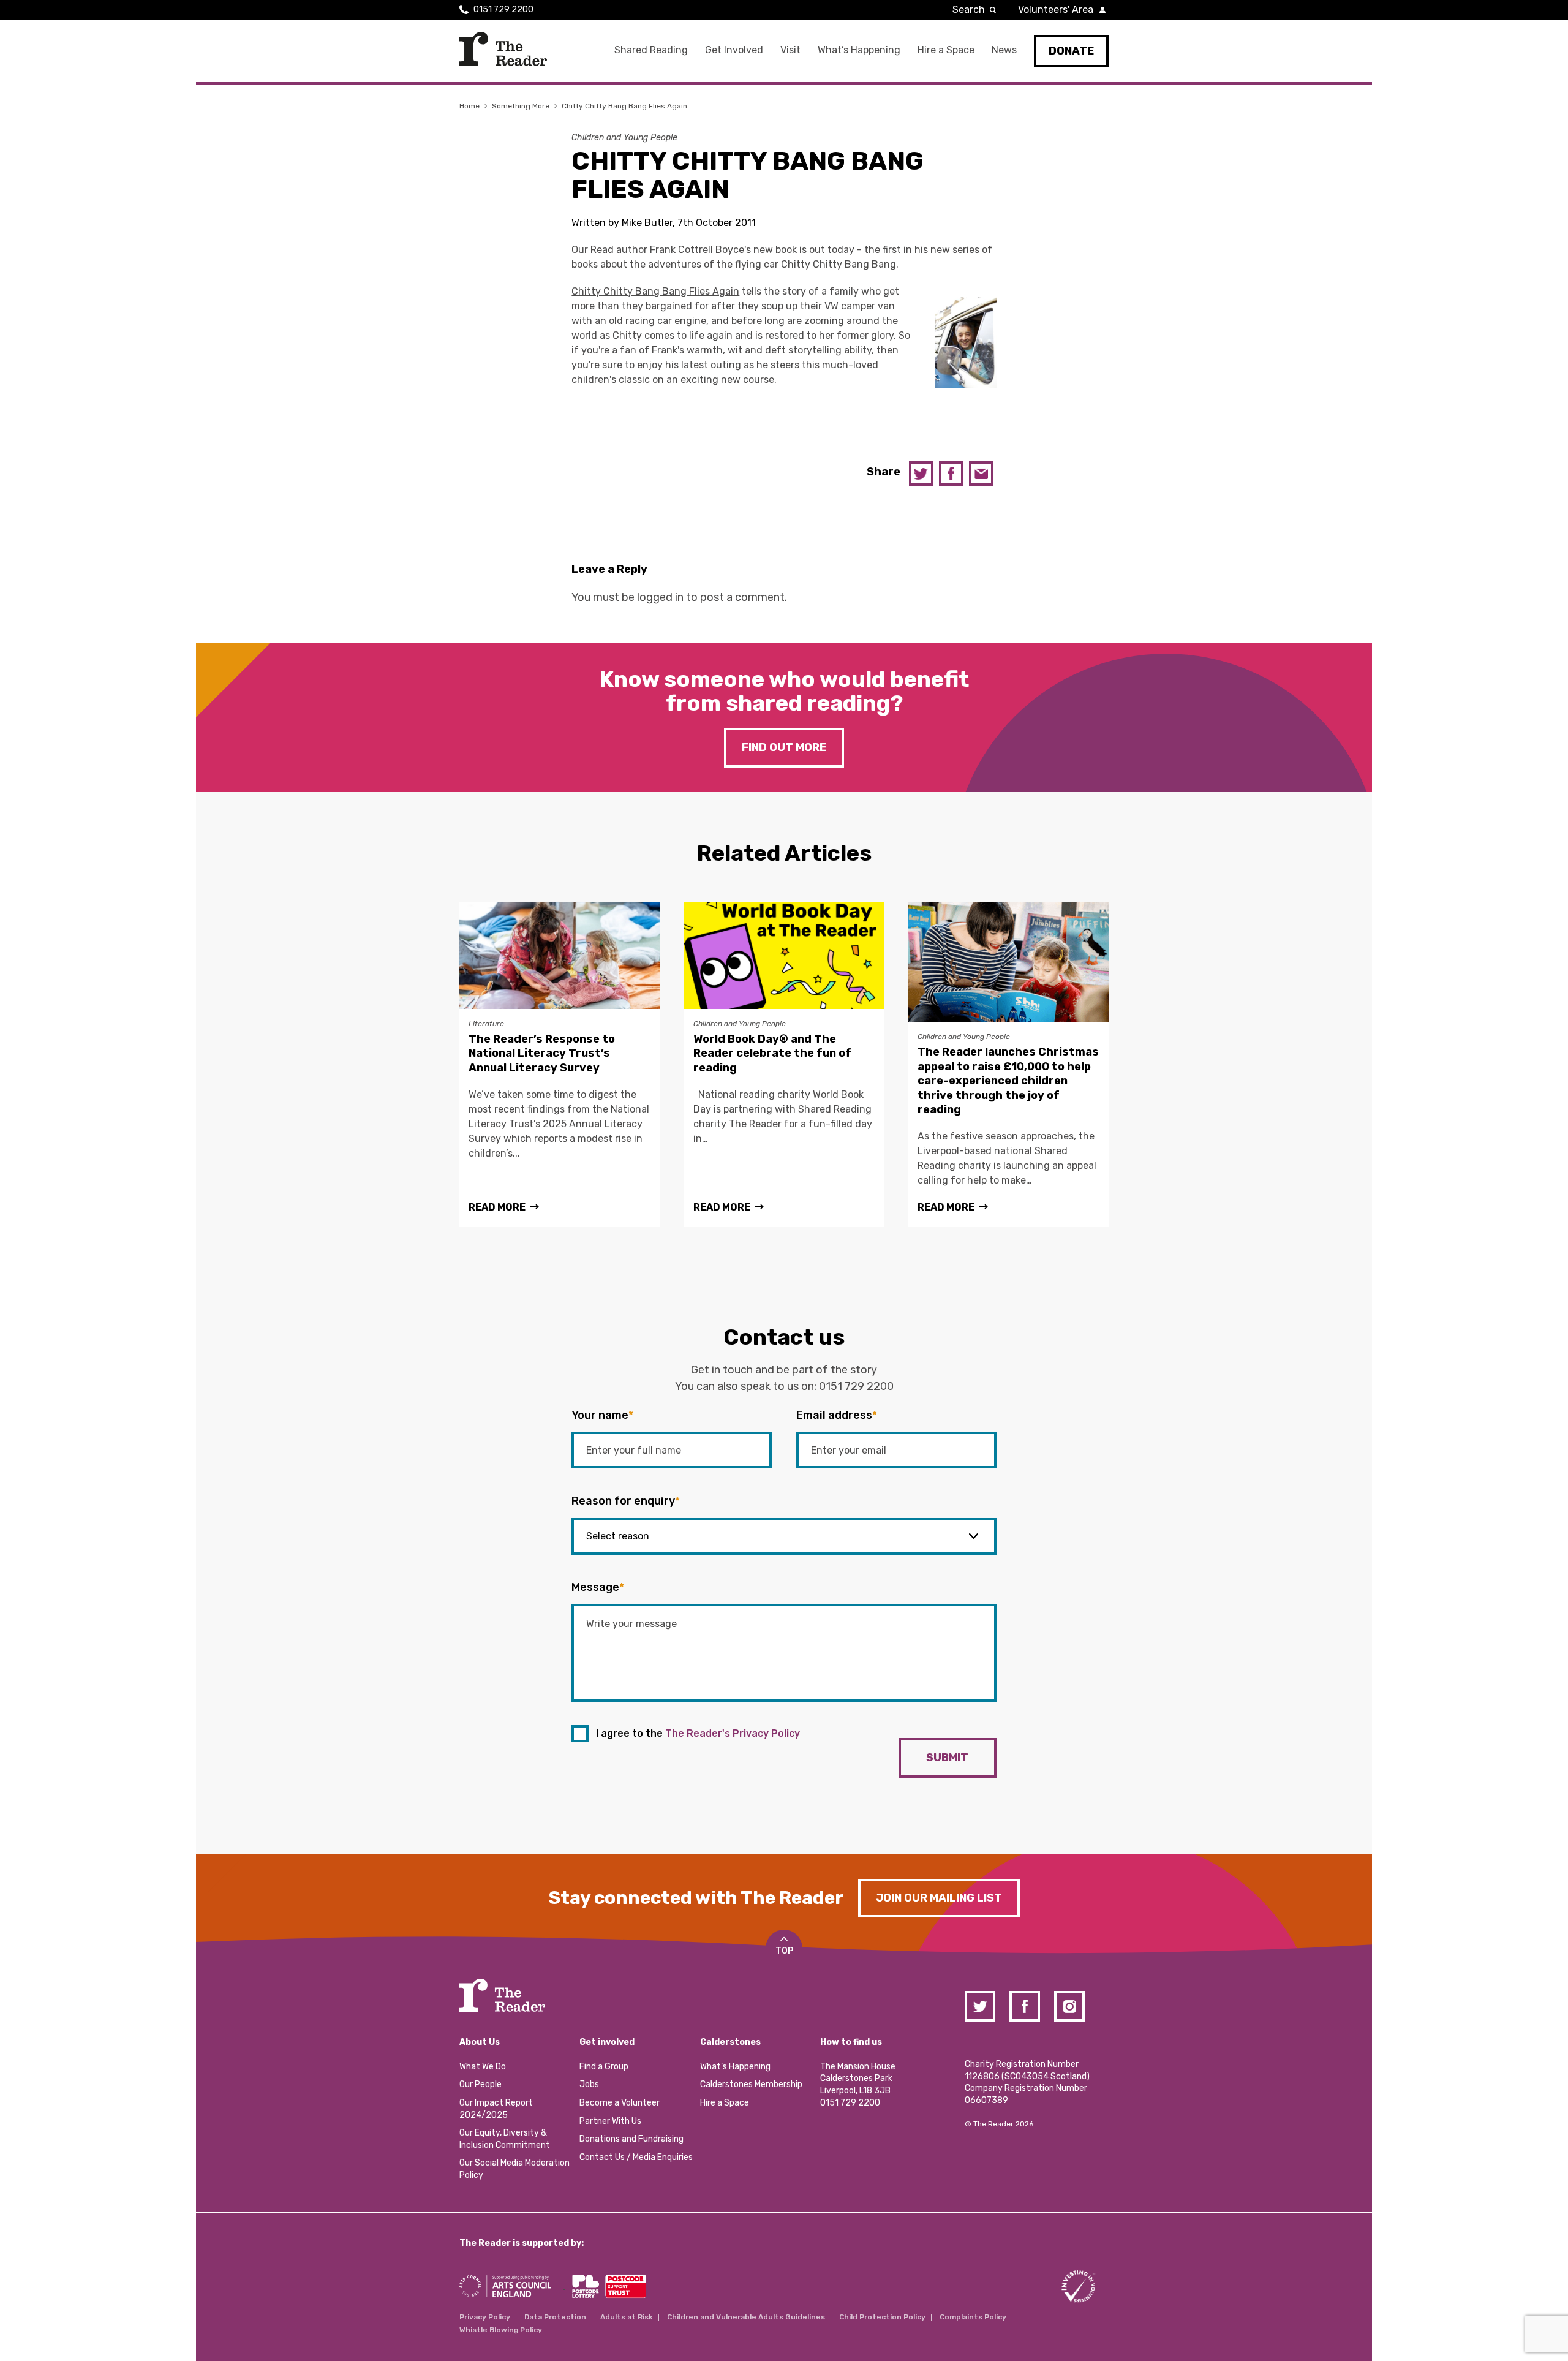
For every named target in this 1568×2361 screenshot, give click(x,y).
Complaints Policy (973, 2317)
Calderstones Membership (751, 2084)
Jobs (589, 2084)
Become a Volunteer (620, 2103)
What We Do (483, 2067)
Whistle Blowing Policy (501, 2330)
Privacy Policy (485, 2317)
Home (469, 106)
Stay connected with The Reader (696, 1898)
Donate (1071, 51)
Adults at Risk (627, 2317)
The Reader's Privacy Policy (733, 1733)
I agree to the (698, 1733)
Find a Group (604, 2067)
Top (784, 1951)
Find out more (784, 747)
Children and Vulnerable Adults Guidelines (746, 2317)
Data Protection (555, 2317)
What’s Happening (859, 50)
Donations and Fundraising (631, 2139)
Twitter (921, 474)
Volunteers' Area (1056, 9)
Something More (521, 106)
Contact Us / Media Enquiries (636, 2157)
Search (969, 9)
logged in (660, 597)
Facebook (951, 474)
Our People (481, 2084)
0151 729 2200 (503, 9)
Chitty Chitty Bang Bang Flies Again (655, 291)
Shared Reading (651, 50)
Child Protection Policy (882, 2317)
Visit (790, 50)
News (1004, 50)
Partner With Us (610, 2121)
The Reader (503, 49)
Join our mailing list (939, 1898)
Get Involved (734, 50)
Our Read (593, 250)
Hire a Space (946, 50)
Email (981, 474)
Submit (947, 1758)
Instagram (1069, 2006)
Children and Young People (624, 138)
